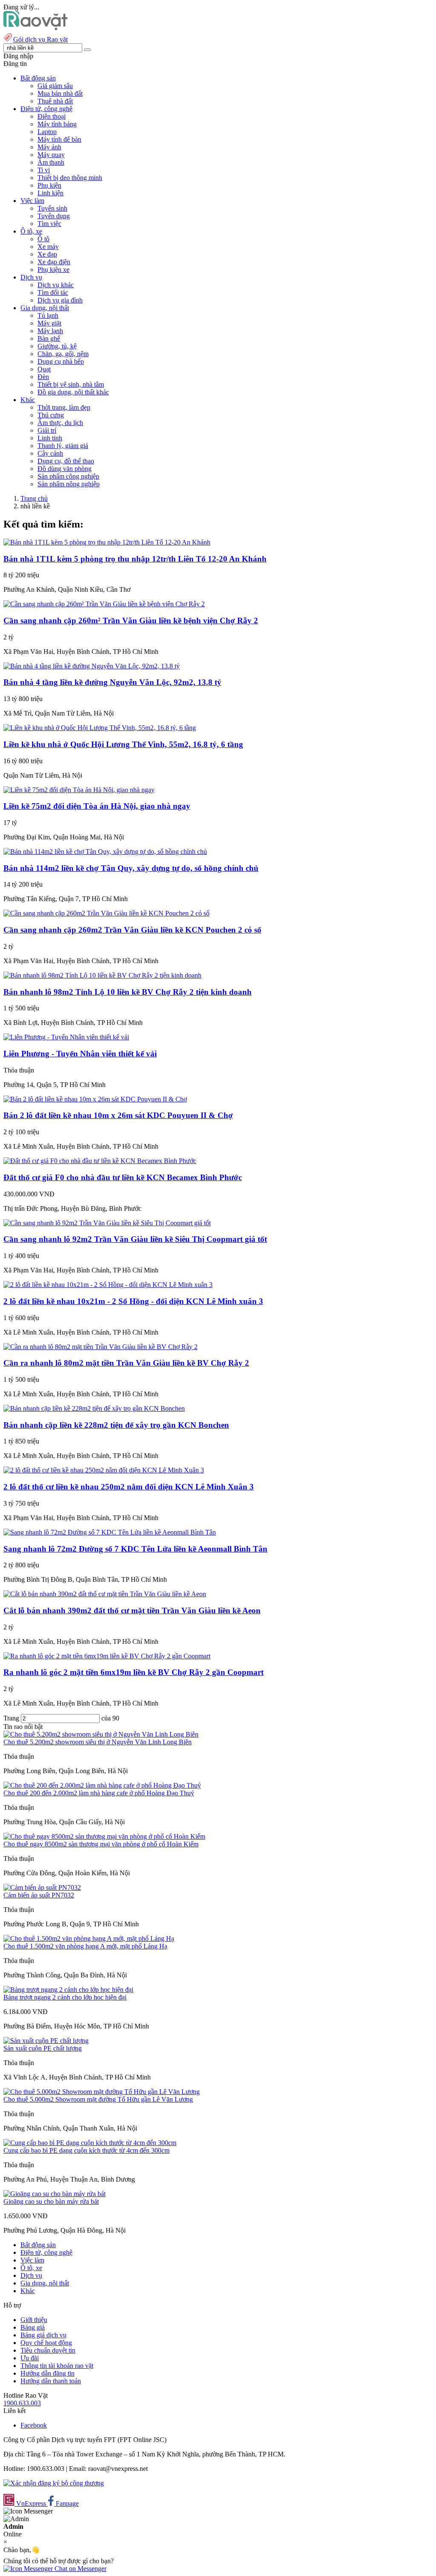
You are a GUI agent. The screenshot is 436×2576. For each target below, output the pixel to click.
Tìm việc (49, 224)
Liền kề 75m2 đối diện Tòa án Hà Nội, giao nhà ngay (97, 806)
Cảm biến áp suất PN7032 (39, 1895)
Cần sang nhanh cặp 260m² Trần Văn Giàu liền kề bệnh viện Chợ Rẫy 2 (131, 620)
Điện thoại (52, 116)
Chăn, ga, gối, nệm (63, 354)
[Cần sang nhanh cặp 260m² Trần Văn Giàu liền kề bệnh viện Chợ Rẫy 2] (104, 604)
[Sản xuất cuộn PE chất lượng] (46, 2041)
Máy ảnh (49, 147)
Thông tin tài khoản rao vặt (57, 2366)
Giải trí (47, 430)
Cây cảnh (50, 453)
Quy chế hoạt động (46, 2343)
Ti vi (44, 170)
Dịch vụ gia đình (60, 300)
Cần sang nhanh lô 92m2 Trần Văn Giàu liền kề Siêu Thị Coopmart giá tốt (135, 1239)
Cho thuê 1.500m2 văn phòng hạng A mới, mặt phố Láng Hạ (85, 1946)
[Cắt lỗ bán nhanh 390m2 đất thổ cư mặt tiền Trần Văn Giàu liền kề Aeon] (105, 1594)
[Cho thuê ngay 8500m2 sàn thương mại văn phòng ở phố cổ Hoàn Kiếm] (104, 1836)
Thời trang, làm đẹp (64, 407)
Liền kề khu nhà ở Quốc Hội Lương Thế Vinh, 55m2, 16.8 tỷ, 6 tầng (123, 744)
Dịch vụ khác (56, 285)
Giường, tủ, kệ (57, 346)
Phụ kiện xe (53, 270)
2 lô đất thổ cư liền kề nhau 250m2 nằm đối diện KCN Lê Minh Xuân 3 (129, 1487)
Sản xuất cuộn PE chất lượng (43, 2048)
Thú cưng (51, 415)
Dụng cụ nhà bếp (61, 361)
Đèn (43, 377)
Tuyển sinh (52, 208)
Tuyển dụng (54, 216)
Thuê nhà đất (55, 101)
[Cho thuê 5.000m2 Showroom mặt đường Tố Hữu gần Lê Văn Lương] (102, 2092)
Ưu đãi (30, 2358)
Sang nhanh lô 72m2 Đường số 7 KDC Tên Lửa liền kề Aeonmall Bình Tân (135, 1549)
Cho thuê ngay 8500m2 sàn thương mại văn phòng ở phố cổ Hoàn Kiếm (101, 1844)
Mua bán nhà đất (60, 93)
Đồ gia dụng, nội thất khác (73, 392)
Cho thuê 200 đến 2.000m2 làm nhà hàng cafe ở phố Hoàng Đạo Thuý (99, 1793)
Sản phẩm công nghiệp (68, 476)
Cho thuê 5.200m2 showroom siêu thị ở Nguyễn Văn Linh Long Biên (98, 1742)
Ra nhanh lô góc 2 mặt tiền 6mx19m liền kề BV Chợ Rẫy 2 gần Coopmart (133, 1672)
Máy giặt (49, 323)
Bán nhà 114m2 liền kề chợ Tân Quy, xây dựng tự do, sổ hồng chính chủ (131, 868)
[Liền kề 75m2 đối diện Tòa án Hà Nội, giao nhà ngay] (79, 790)
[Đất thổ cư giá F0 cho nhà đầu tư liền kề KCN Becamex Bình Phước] (100, 1161)
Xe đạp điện (54, 262)
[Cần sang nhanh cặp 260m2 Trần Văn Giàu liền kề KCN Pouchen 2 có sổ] (106, 913)
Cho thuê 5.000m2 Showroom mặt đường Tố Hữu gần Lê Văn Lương (98, 2099)
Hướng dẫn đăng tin (47, 2373)
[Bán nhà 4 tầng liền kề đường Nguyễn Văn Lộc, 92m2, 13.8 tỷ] (92, 666)
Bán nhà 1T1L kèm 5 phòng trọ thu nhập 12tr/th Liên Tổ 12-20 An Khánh (135, 559)
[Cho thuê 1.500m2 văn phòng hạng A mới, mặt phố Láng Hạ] (89, 1938)
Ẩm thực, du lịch (60, 423)
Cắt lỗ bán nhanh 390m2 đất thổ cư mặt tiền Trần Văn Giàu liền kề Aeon (132, 1610)
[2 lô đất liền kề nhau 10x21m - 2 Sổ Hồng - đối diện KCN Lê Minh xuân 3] (108, 1285)
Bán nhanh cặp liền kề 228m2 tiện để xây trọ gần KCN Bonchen (116, 1425)
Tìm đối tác (53, 292)
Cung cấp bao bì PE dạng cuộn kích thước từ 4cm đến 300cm (86, 2150)
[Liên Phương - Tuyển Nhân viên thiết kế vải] (66, 1037)
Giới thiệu (34, 2320)
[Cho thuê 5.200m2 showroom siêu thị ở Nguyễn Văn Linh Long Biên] (101, 1734)
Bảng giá (33, 2327)
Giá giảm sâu (55, 86)
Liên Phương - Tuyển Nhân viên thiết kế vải (80, 1054)
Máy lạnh (50, 331)
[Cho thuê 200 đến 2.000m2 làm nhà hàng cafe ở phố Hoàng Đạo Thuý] (102, 1785)
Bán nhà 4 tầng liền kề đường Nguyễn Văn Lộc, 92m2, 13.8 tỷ (112, 682)
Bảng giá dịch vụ (43, 2335)
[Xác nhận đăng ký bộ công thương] (54, 2483)
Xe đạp (47, 254)
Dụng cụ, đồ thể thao (66, 461)
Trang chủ (34, 498)
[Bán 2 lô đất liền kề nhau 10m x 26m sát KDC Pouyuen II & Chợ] (95, 1099)
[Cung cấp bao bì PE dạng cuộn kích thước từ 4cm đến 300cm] (90, 2143)
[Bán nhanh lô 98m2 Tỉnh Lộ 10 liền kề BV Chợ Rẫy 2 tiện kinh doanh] (102, 975)
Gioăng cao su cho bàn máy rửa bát (51, 2201)
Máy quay (51, 155)
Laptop (47, 132)
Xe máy (48, 247)
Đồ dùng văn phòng (65, 469)
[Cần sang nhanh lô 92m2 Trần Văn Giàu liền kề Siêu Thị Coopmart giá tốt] (107, 1223)
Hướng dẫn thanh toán (51, 2381)
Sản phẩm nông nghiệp (69, 484)
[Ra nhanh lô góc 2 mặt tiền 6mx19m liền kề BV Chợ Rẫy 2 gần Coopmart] (107, 1656)
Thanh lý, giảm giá (63, 446)
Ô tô (43, 239)
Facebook (34, 2425)
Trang (12, 1718)
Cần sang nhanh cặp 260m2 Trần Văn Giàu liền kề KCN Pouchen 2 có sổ (132, 930)
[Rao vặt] (36, 28)
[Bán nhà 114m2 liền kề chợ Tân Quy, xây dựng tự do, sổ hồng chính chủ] (105, 852)
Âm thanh (51, 162)
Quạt (44, 369)
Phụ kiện (49, 185)
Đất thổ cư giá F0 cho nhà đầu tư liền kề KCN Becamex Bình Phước (123, 1177)
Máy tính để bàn (59, 139)
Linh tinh (50, 438)
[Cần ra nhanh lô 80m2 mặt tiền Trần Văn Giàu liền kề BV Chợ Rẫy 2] (100, 1347)
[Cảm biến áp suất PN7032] (42, 1887)
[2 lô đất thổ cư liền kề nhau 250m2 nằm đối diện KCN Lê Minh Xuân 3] (104, 1470)
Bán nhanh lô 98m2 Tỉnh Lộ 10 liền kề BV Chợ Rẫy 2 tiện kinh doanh (128, 992)
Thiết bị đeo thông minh (70, 178)
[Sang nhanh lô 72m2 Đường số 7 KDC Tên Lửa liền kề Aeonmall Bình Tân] (110, 1532)
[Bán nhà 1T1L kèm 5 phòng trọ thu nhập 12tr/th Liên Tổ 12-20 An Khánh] (107, 542)
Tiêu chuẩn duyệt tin (48, 2350)
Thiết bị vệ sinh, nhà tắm (71, 384)
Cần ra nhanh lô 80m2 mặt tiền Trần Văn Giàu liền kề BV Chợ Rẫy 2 (126, 1363)
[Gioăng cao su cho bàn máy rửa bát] (54, 2194)
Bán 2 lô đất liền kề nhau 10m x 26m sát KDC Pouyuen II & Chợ (118, 1115)
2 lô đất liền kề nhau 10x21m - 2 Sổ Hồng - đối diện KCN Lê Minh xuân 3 (133, 1301)
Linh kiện (50, 193)
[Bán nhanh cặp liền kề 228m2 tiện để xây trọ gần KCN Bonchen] (94, 1408)
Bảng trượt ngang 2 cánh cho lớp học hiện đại (65, 1997)
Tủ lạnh (48, 315)
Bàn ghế (49, 338)
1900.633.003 (22, 2403)
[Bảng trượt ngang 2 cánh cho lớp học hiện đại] (68, 1990)
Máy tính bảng (57, 124)
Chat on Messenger (80, 2569)
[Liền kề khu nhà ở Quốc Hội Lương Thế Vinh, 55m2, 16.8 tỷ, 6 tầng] (100, 728)
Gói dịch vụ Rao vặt (40, 39)
